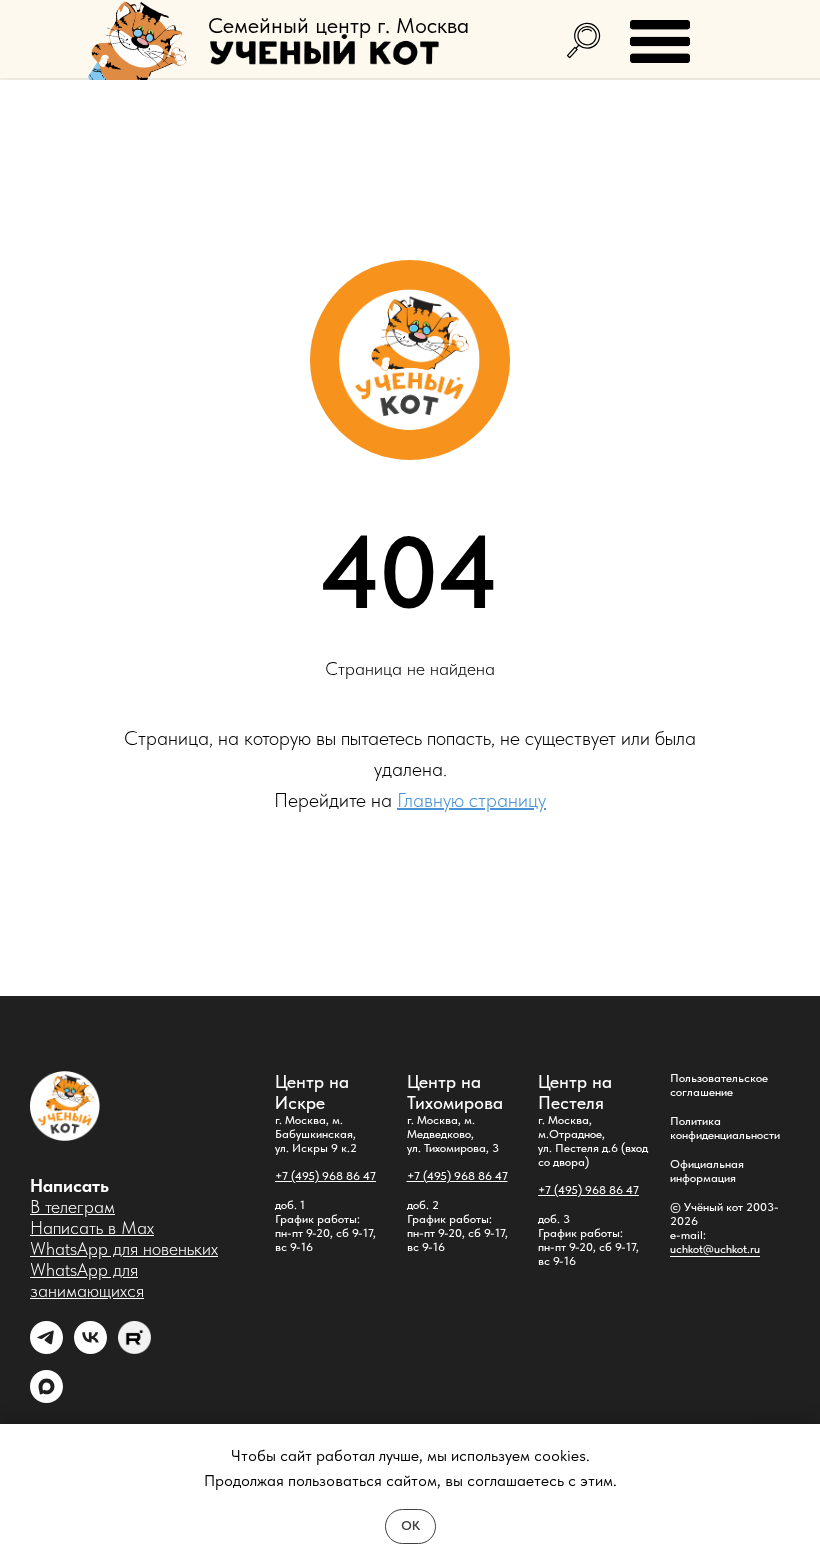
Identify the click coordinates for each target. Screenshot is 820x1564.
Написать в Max (92, 1227)
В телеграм (72, 1206)
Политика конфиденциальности (725, 1128)
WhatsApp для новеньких (124, 1248)
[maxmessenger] (46, 1397)
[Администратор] (46, 1348)
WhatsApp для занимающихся (87, 1280)
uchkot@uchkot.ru (715, 1249)
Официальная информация (707, 1171)
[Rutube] (134, 1348)
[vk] (90, 1348)
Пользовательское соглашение (719, 1085)
